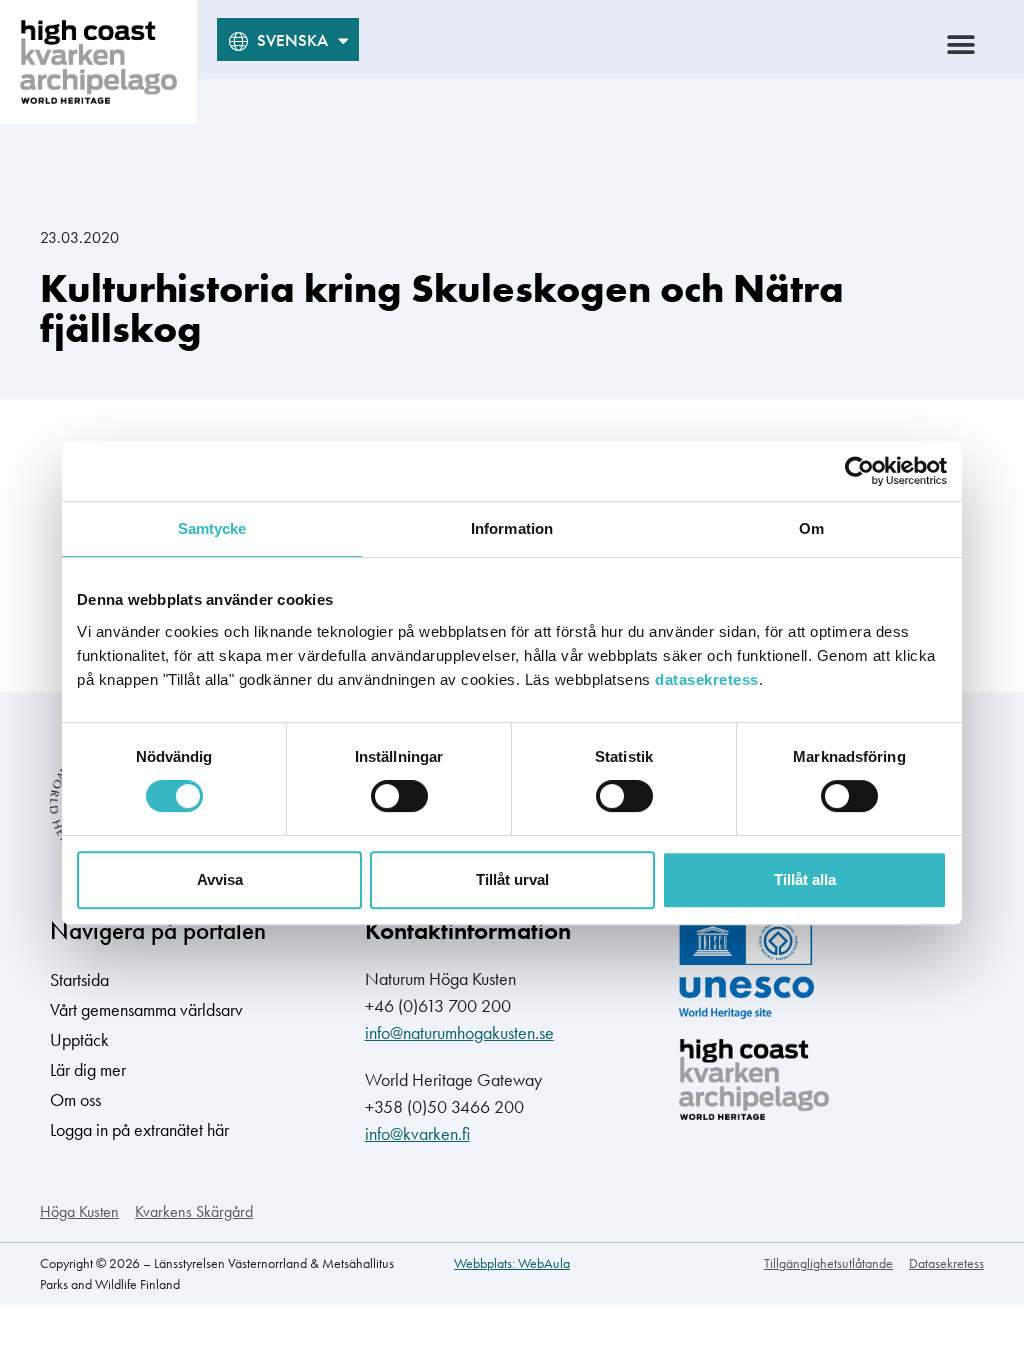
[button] (961, 44)
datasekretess (707, 679)
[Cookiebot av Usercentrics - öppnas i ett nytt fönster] (859, 471)
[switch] (399, 796)
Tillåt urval (512, 879)
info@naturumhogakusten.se (459, 1032)
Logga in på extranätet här (139, 1129)
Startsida (79, 979)
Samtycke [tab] (212, 528)
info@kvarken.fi (417, 1133)
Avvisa (220, 879)
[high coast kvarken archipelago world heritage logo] (98, 62)
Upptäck (79, 1039)
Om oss (75, 1099)
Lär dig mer (88, 1069)
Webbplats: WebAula (512, 1263)
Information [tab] (512, 528)
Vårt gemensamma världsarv (146, 1009)
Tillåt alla (805, 879)
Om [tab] (811, 528)
